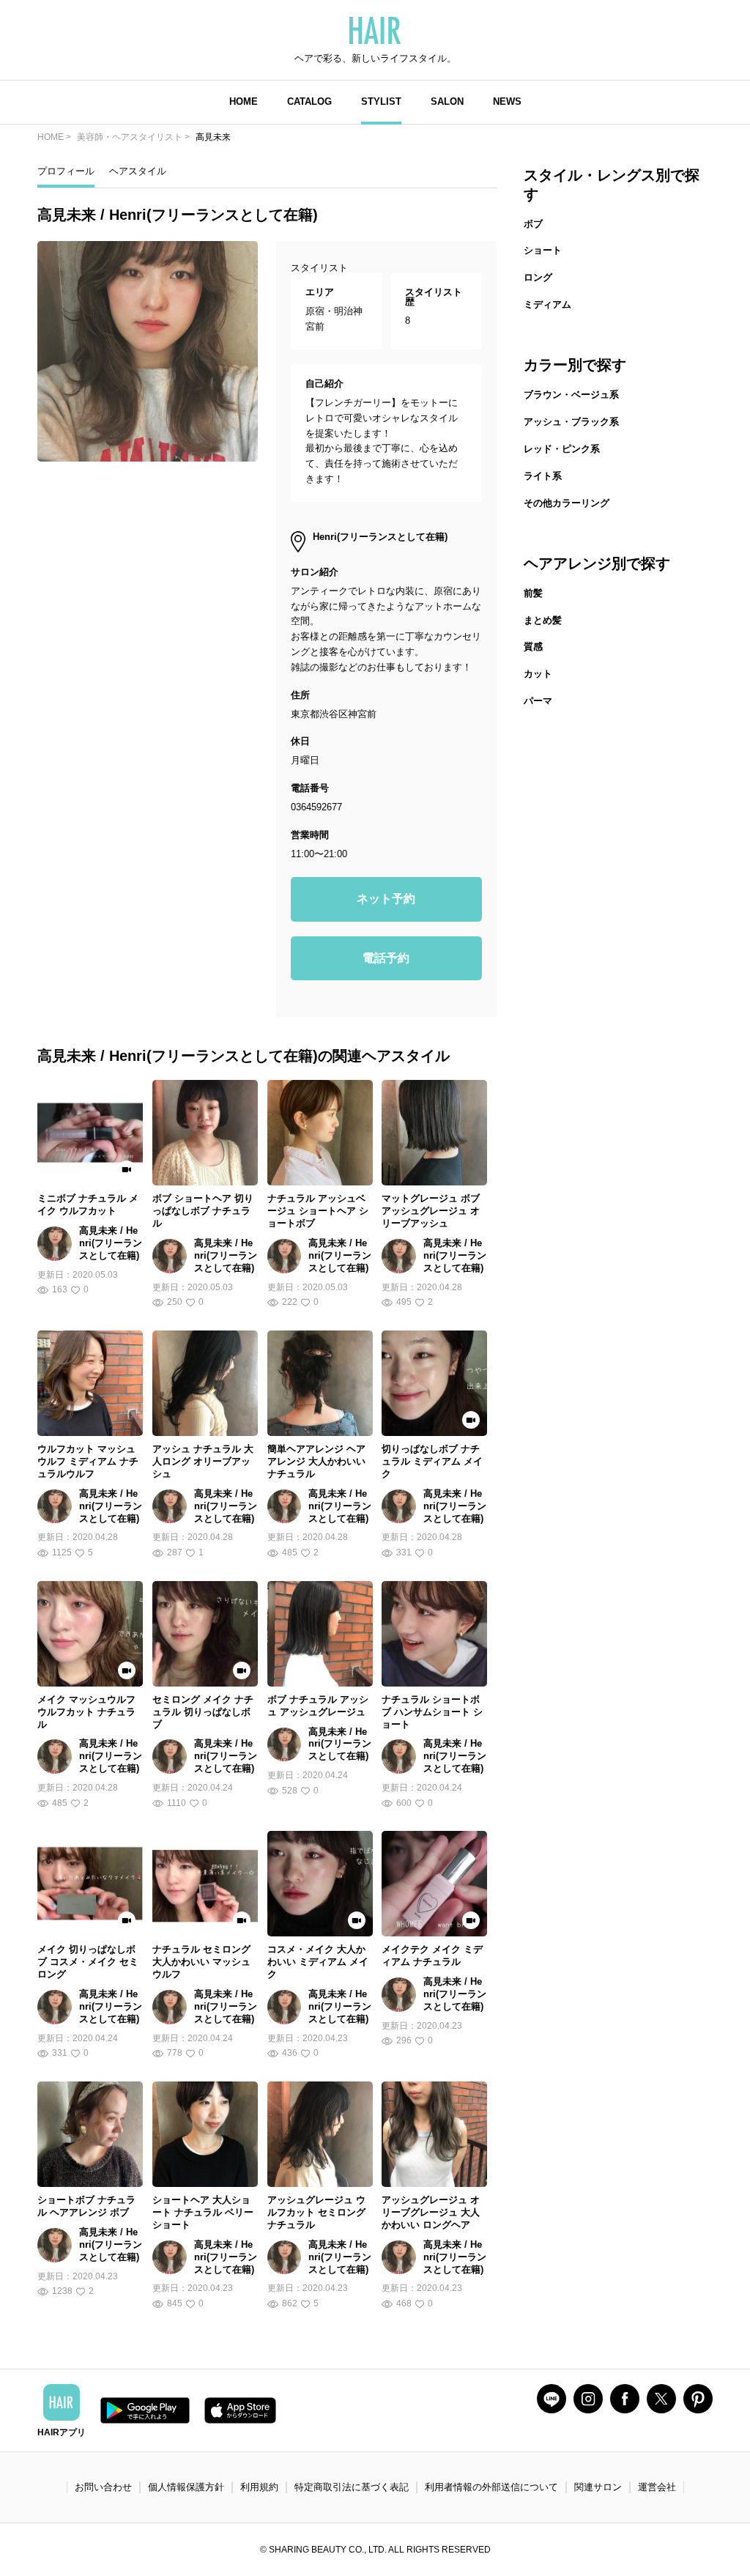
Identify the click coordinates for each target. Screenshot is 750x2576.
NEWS (507, 101)
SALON (447, 101)
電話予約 (386, 958)
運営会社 (657, 2487)
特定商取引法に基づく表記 (352, 2487)
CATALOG (309, 101)
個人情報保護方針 (186, 2487)
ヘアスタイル (138, 171)
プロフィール (66, 171)
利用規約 (259, 2487)
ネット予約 (386, 899)
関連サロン (598, 2487)
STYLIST (381, 101)
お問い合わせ (103, 2487)
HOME (244, 101)
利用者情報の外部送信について (491, 2487)
